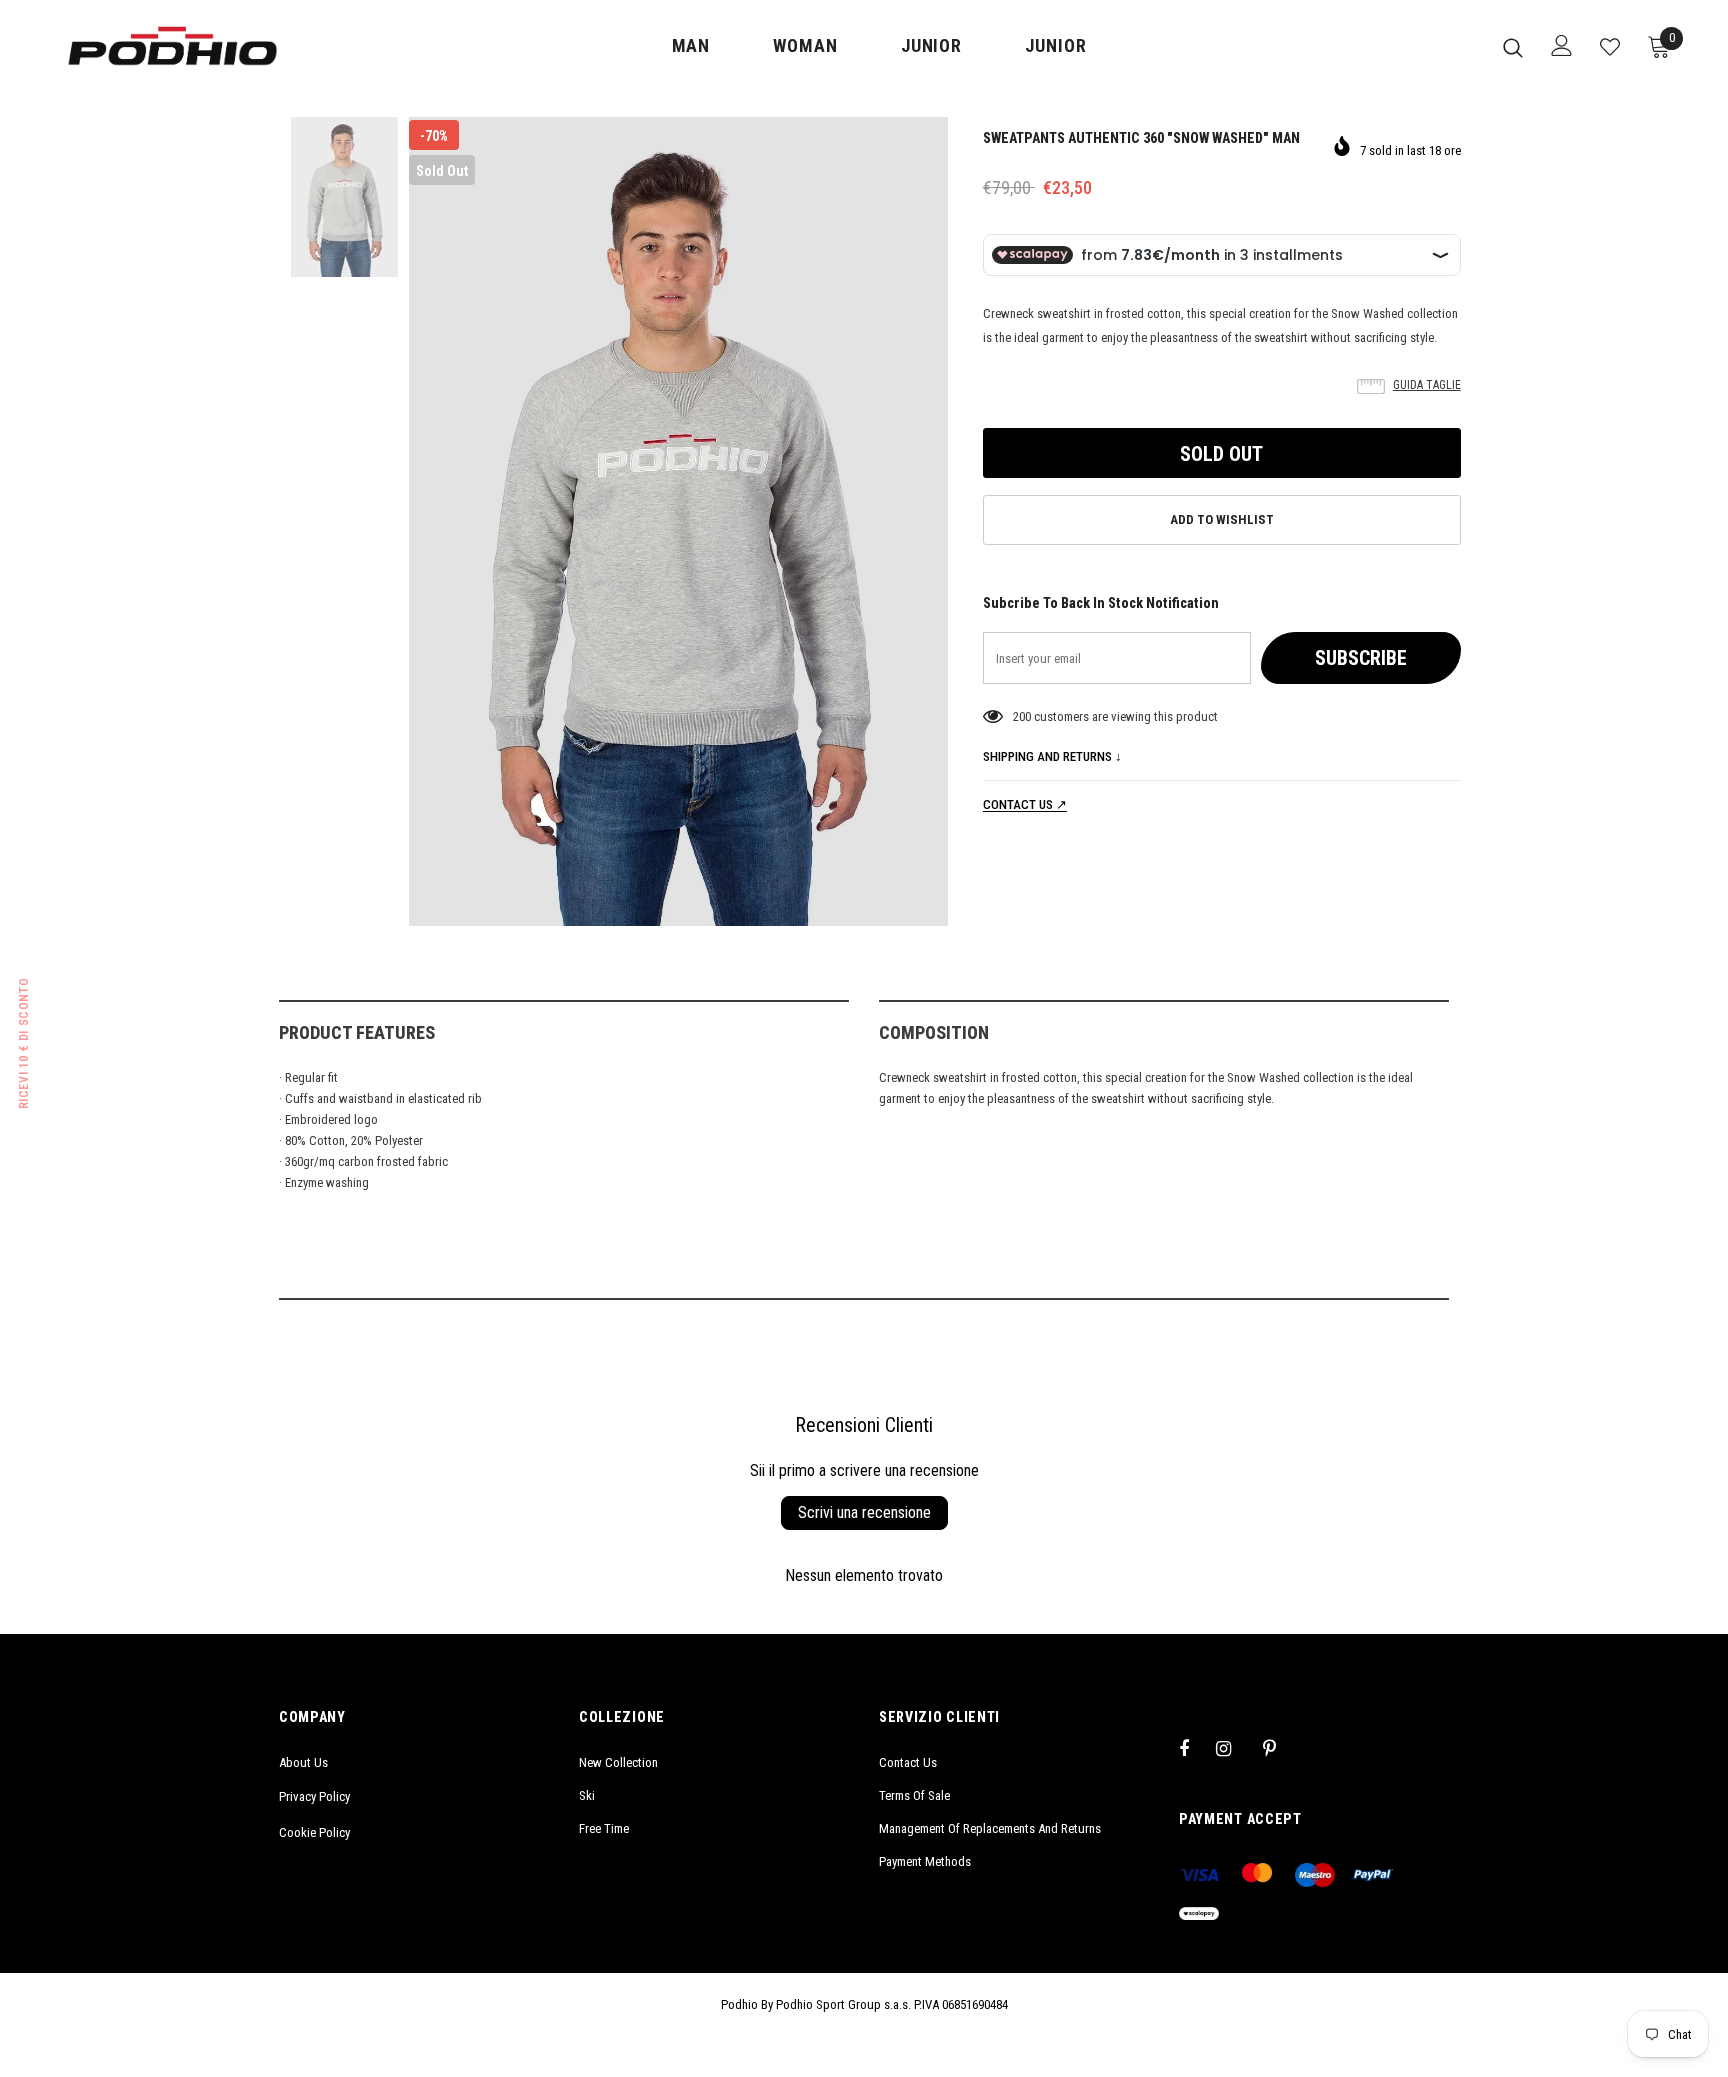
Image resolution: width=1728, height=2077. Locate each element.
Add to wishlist (1222, 519)
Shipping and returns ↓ (1052, 756)
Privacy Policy (314, 1796)
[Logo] (172, 46)
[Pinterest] (1281, 1748)
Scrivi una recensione (864, 1512)
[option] (678, 521)
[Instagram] (1234, 1748)
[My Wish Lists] (1610, 47)
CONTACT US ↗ (1025, 804)
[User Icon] (1562, 45)
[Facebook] (1197, 1748)
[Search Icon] (1513, 47)
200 (1022, 716)
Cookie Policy (314, 1832)
